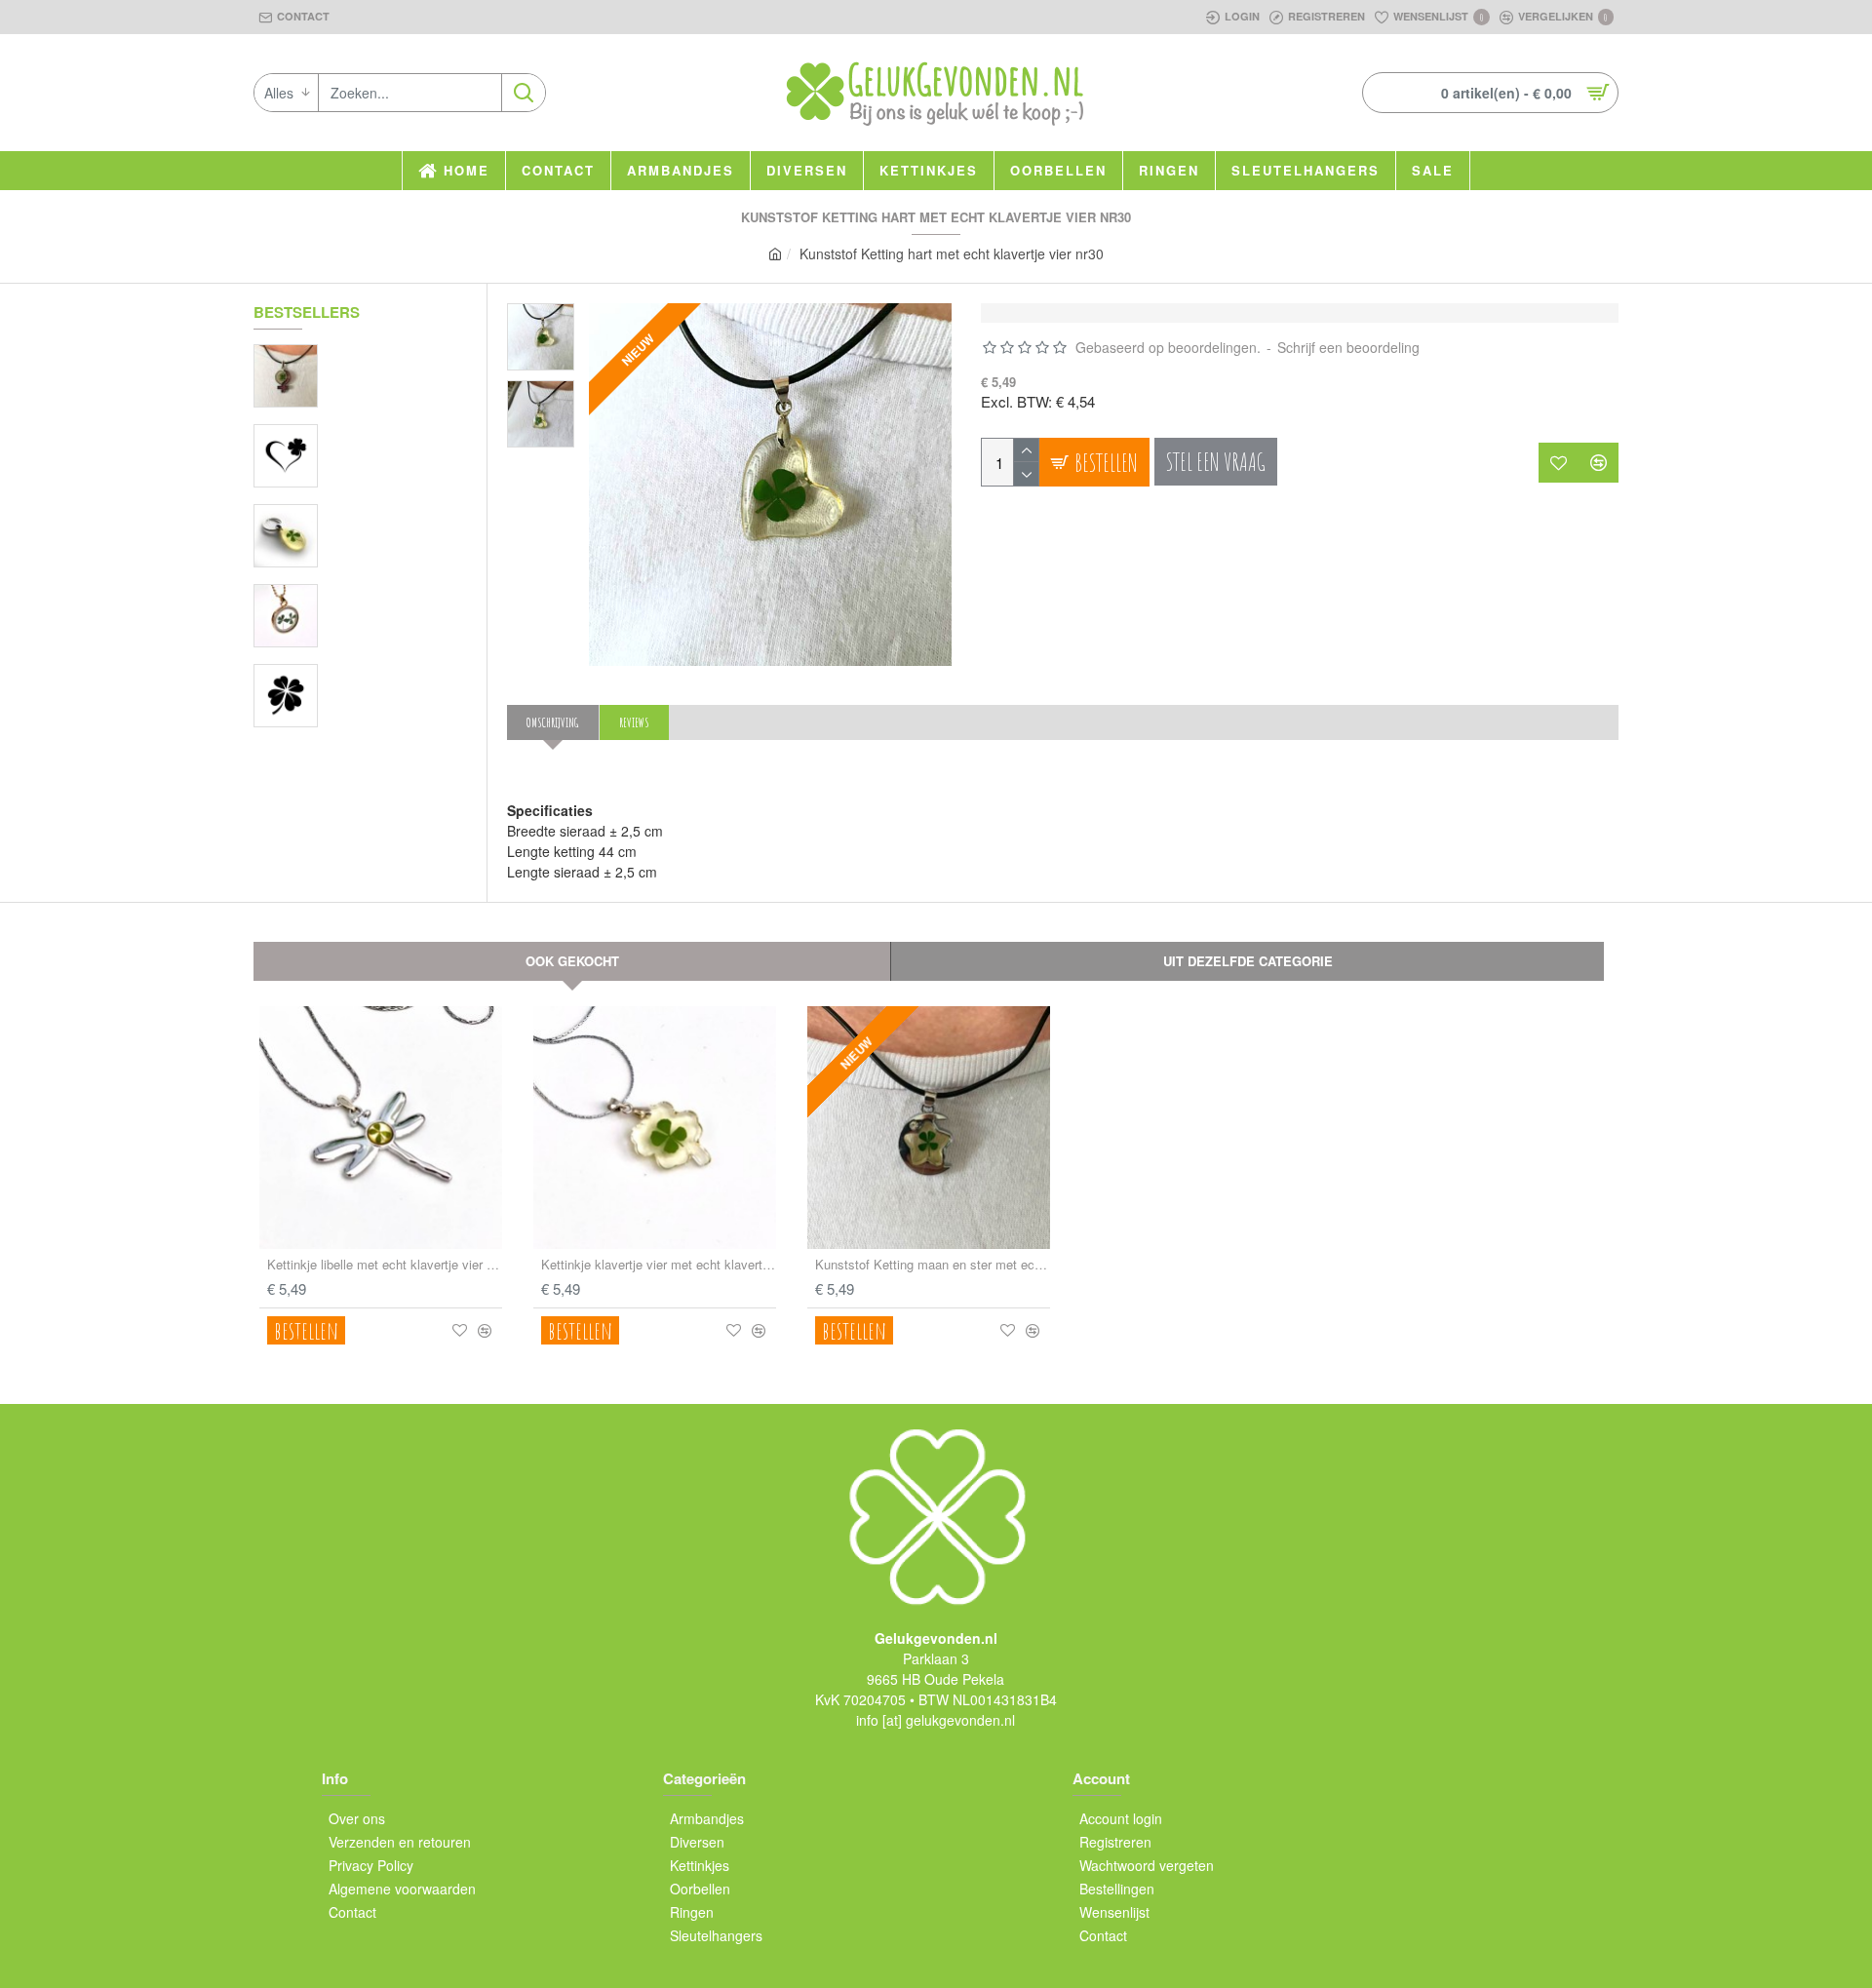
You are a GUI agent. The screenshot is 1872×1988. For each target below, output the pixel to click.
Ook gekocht (572, 961)
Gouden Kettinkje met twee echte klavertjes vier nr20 (395, 594)
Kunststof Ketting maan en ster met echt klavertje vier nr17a (933, 1265)
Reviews (634, 722)
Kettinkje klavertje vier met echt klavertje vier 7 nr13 (659, 1265)
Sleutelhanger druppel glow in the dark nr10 (395, 514)
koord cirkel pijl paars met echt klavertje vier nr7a (395, 354)
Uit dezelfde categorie (1248, 961)
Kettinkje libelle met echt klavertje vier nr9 (385, 1265)
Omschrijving (553, 722)
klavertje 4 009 (370, 434)
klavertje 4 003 (370, 674)
